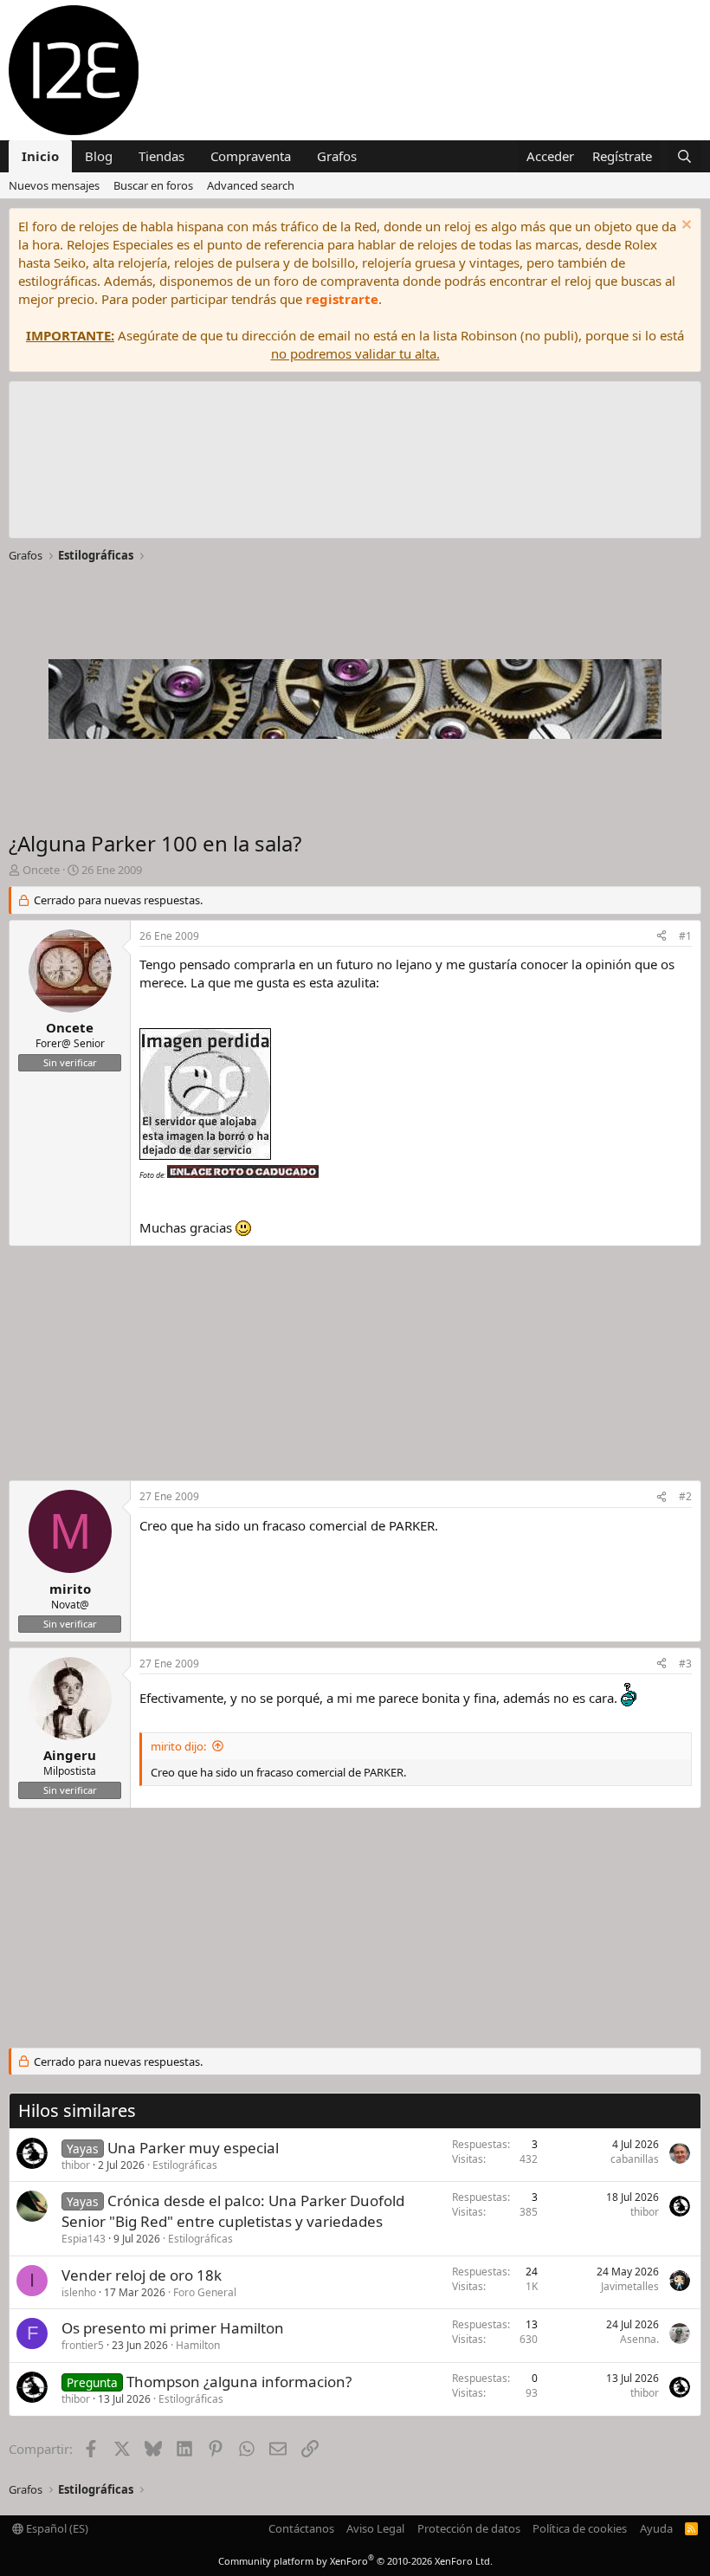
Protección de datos (469, 2528)
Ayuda (656, 2528)
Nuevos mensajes (54, 185)
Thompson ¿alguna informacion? (239, 2382)
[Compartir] (662, 937)
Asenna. (639, 2339)
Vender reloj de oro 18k (142, 2275)
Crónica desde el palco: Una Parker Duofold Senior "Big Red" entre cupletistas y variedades (233, 2211)
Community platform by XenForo (355, 2561)
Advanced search (251, 185)
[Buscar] (684, 156)
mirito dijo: (178, 1746)
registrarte (342, 299)
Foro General (205, 2292)
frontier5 (83, 2345)
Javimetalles (630, 2286)
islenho (79, 2292)
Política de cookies (580, 2528)
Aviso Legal (375, 2528)
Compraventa (251, 156)
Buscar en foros (153, 185)
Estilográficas (185, 2165)
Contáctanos (301, 2528)
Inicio (40, 156)
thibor (76, 2165)
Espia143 (84, 2239)
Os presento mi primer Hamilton (173, 2328)
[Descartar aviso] (684, 227)
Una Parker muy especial (193, 2148)
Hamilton (198, 2345)
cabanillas (635, 2159)
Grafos (337, 156)
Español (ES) (56, 2528)
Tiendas (161, 156)
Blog (99, 156)
